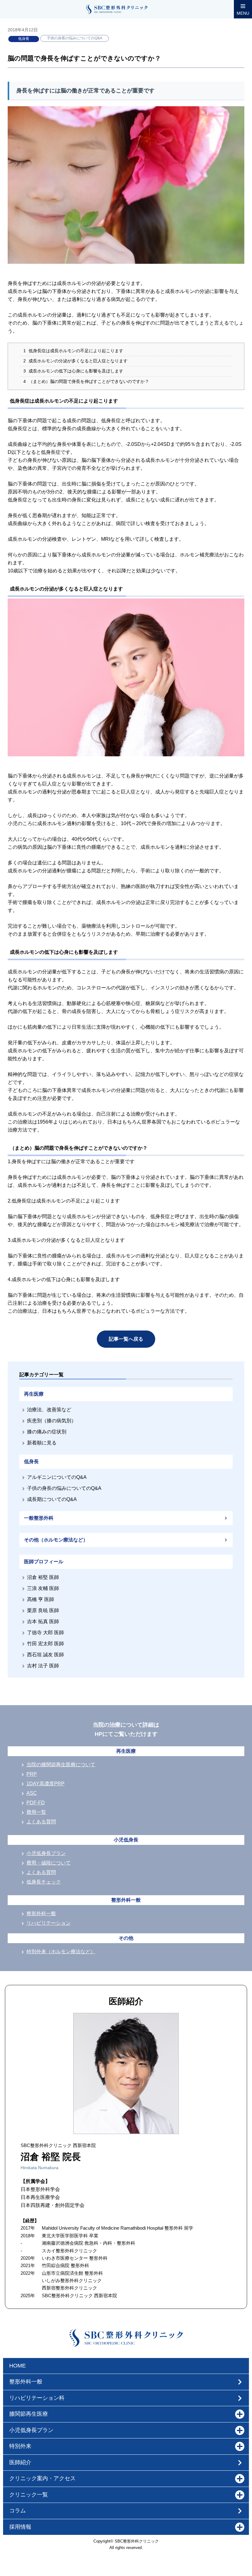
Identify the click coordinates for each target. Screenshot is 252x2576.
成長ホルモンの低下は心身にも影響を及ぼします (73, 371)
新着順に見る (42, 1443)
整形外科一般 (41, 1913)
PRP (32, 1774)
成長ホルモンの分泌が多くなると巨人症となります (75, 361)
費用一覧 (36, 1812)
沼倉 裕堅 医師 (43, 1577)
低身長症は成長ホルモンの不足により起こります (73, 351)
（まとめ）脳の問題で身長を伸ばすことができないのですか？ (86, 382)
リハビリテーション (49, 1923)
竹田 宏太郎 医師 (45, 1644)
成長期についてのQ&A (52, 1499)
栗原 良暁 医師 (43, 1610)
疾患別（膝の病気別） (52, 1421)
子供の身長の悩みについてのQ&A (75, 38)
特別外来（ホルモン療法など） (61, 1952)
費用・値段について (49, 1863)
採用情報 (20, 2527)
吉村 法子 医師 (43, 1666)
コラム (18, 2511)
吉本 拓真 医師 (43, 1621)
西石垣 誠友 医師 (45, 1655)
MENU (243, 13)
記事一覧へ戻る (126, 1339)
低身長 (24, 39)
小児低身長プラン (46, 1853)
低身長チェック (44, 1882)
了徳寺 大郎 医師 (45, 1633)
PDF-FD (36, 1803)
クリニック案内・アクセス (42, 2478)
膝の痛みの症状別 (47, 1432)
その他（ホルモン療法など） (56, 1540)
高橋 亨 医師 (41, 1599)
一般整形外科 (39, 1518)
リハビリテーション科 (37, 2398)
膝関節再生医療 (29, 2414)
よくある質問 (41, 1822)
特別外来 (20, 2446)
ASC (32, 1793)
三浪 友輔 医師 (43, 1588)
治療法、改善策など (49, 1410)
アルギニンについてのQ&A (57, 1477)
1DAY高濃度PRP (45, 1784)
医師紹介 (20, 2462)
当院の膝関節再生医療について (61, 1765)
